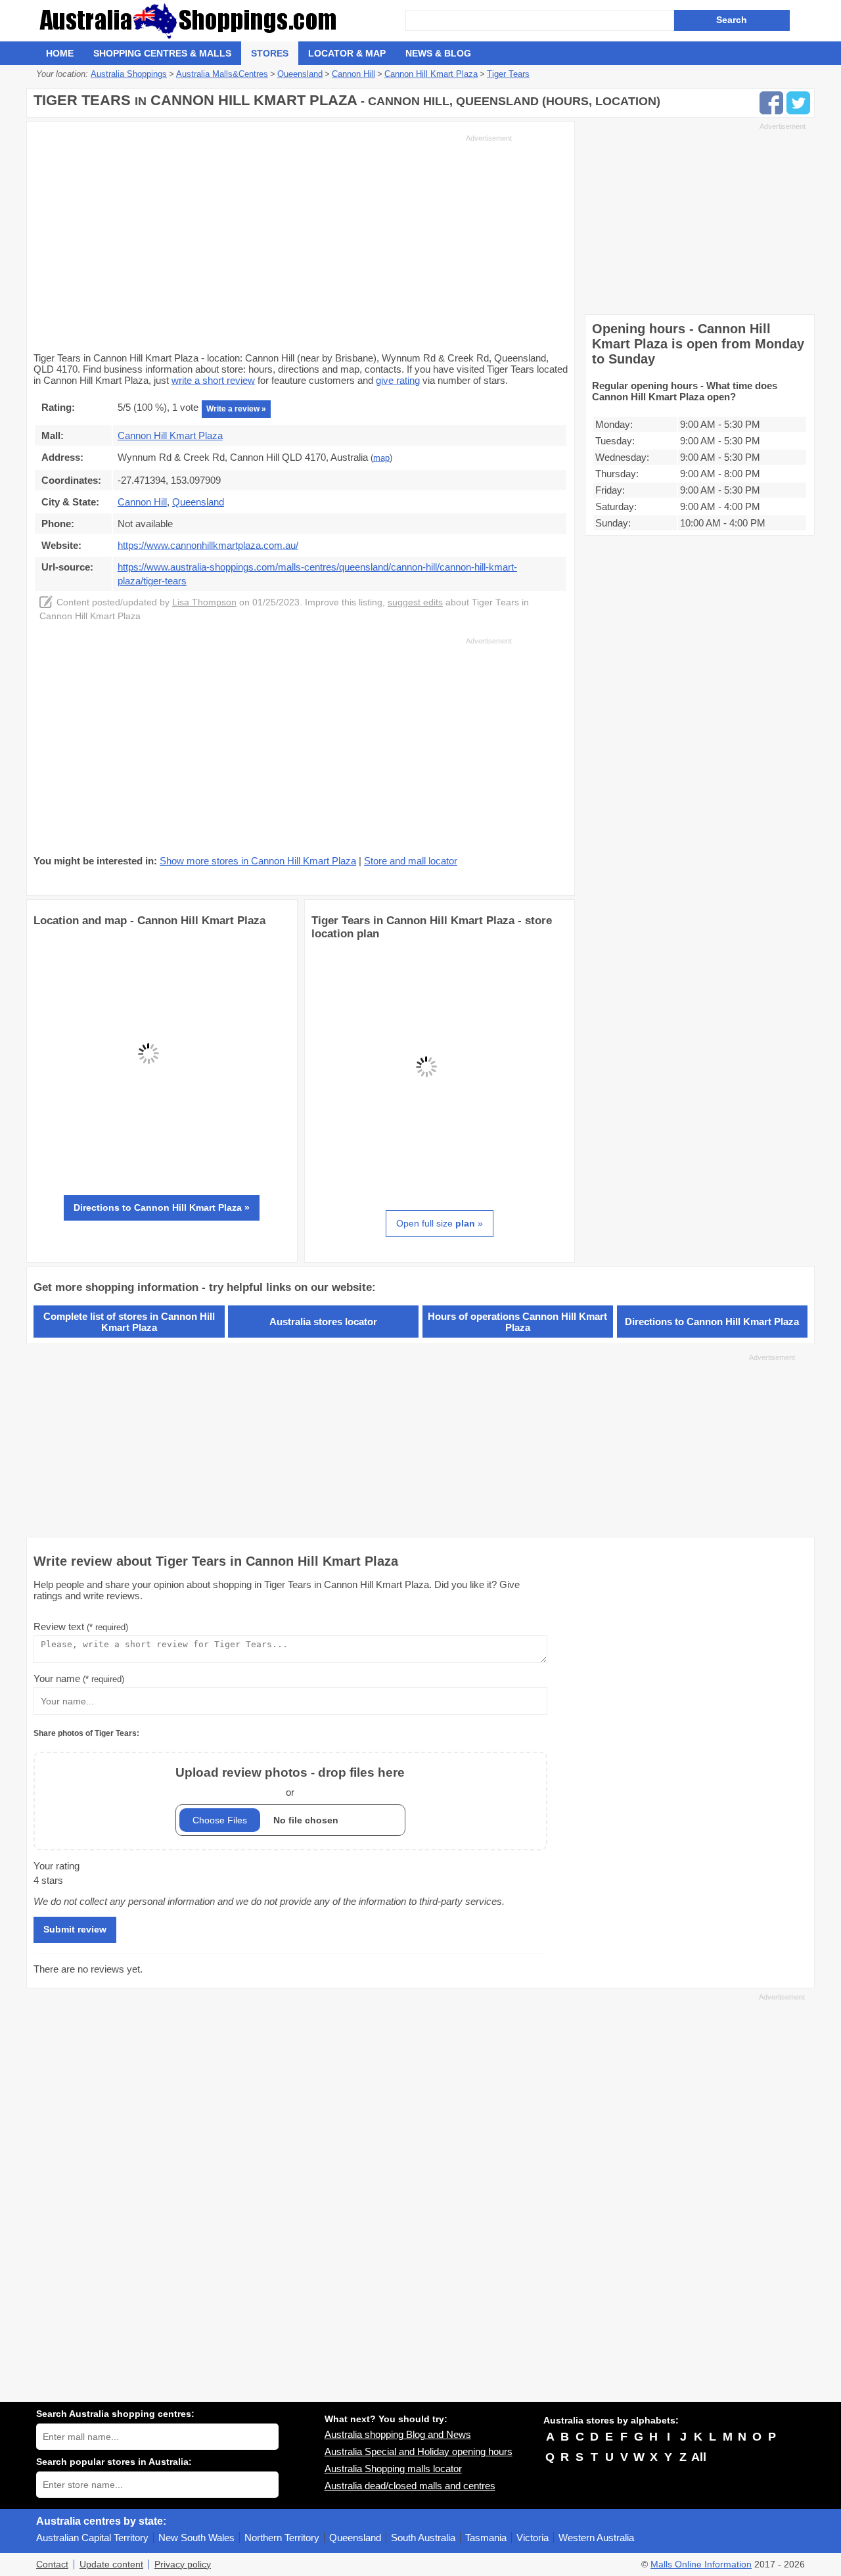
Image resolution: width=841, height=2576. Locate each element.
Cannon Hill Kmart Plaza (170, 435)
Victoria (533, 2538)
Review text (81, 1627)
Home (60, 53)
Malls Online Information (701, 2564)
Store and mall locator (411, 861)
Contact (52, 2564)
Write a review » (236, 409)
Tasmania (486, 2538)
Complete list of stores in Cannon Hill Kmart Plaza (129, 1322)
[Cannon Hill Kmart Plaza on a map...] (148, 1165)
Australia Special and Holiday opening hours (419, 2451)
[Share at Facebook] (771, 103)
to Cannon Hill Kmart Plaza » (162, 1207)
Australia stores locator (323, 1322)
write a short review (213, 380)
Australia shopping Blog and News (398, 2434)
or (290, 1782)
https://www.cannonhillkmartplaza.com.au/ (208, 545)
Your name (79, 1678)
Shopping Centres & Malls (162, 53)
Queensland (355, 2538)
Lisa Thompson (204, 602)
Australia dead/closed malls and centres (410, 2486)
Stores (270, 53)
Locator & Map (347, 53)
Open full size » (440, 1223)
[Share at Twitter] (798, 103)
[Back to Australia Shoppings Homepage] (221, 21)
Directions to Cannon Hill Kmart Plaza (712, 1322)
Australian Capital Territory (92, 2538)
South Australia (423, 2538)
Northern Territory (282, 2538)
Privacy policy (183, 2564)
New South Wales (196, 2538)
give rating (398, 380)
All (699, 2457)
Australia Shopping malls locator (393, 2469)
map (381, 458)
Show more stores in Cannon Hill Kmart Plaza (258, 861)
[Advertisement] (273, 242)
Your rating (57, 1866)
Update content (111, 2564)
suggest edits (415, 602)
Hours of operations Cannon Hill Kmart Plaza (517, 1322)
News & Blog (438, 53)
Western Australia (596, 2538)
